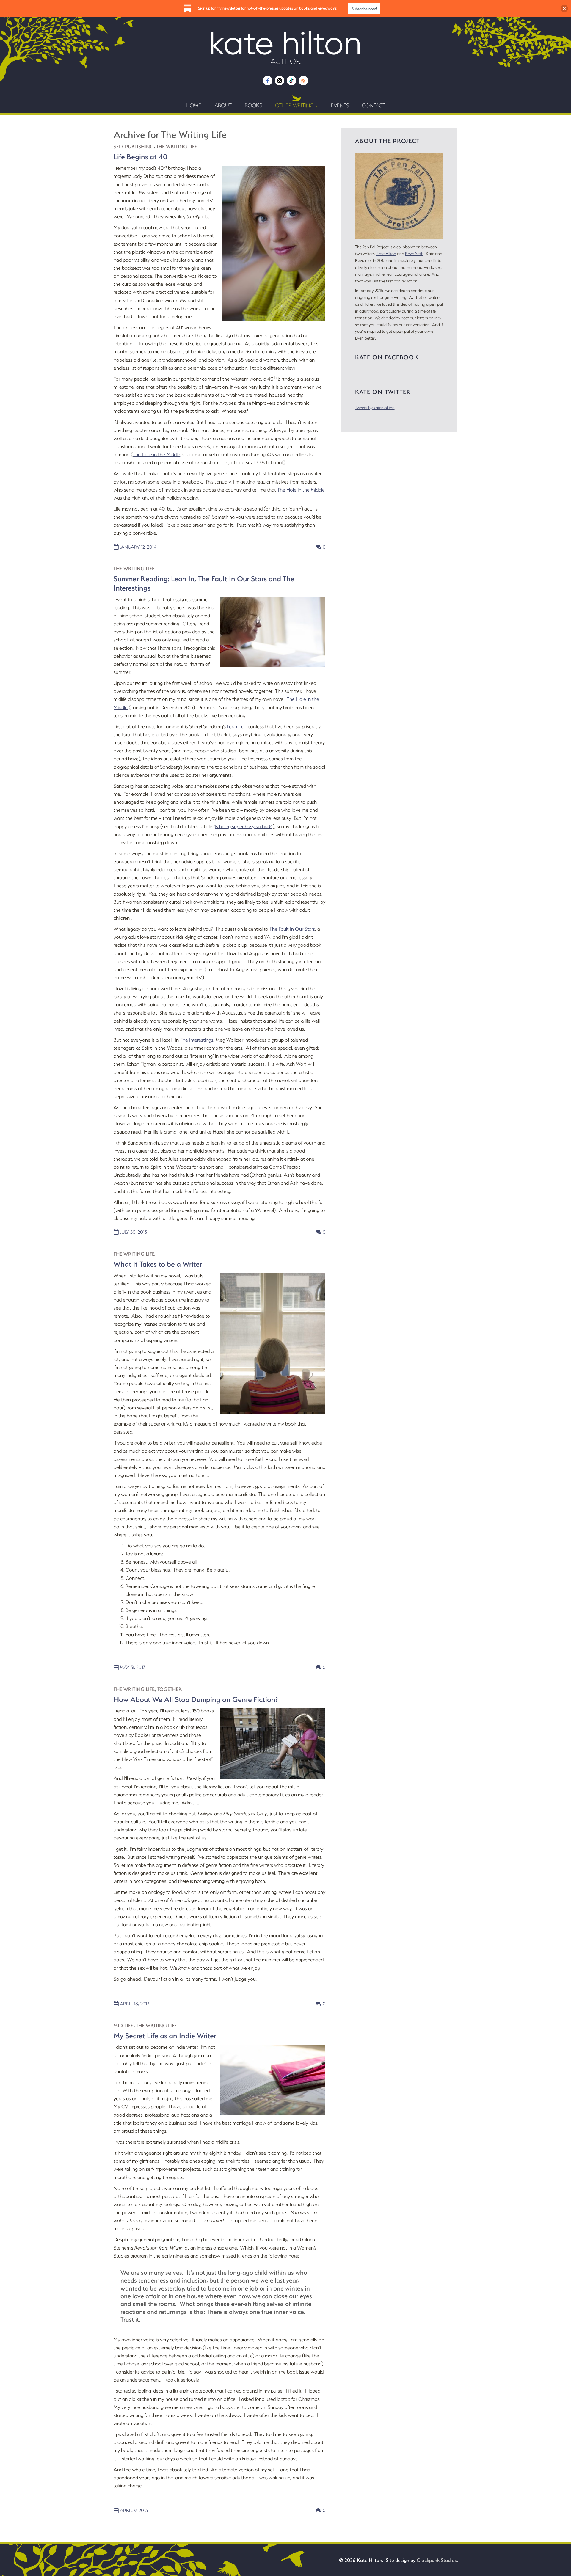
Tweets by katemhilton (375, 408)
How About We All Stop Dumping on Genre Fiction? (196, 1699)
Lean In (234, 726)
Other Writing (295, 105)
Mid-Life (124, 2025)
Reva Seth (414, 253)
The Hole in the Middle (156, 454)
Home (194, 105)
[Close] (564, 8)
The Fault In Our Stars (292, 929)
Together (170, 1689)
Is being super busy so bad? (243, 826)
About (223, 105)
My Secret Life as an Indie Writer (165, 2035)
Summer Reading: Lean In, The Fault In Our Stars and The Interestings (204, 583)
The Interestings (197, 1040)
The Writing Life (177, 146)
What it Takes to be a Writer (158, 1264)
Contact (374, 105)
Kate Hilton (386, 253)
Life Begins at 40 (141, 156)
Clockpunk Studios (437, 2560)
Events (340, 105)
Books (253, 105)
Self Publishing (134, 146)
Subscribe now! (364, 8)
